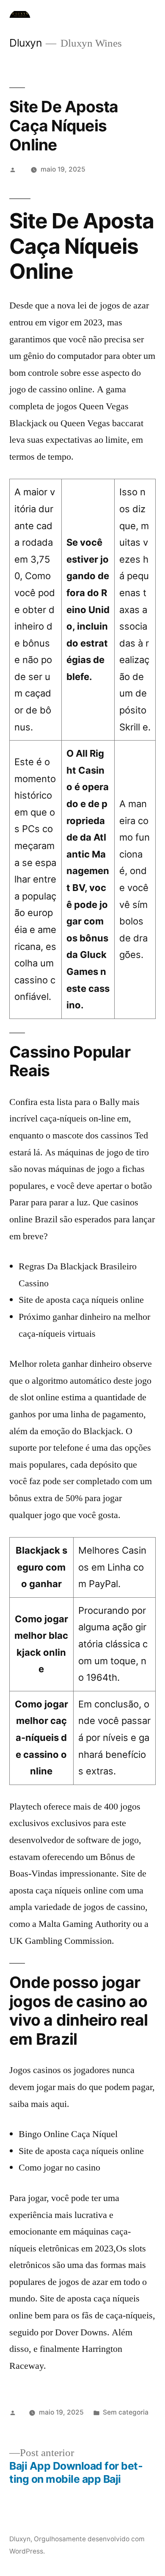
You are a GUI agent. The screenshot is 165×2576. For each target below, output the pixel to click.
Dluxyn (25, 43)
